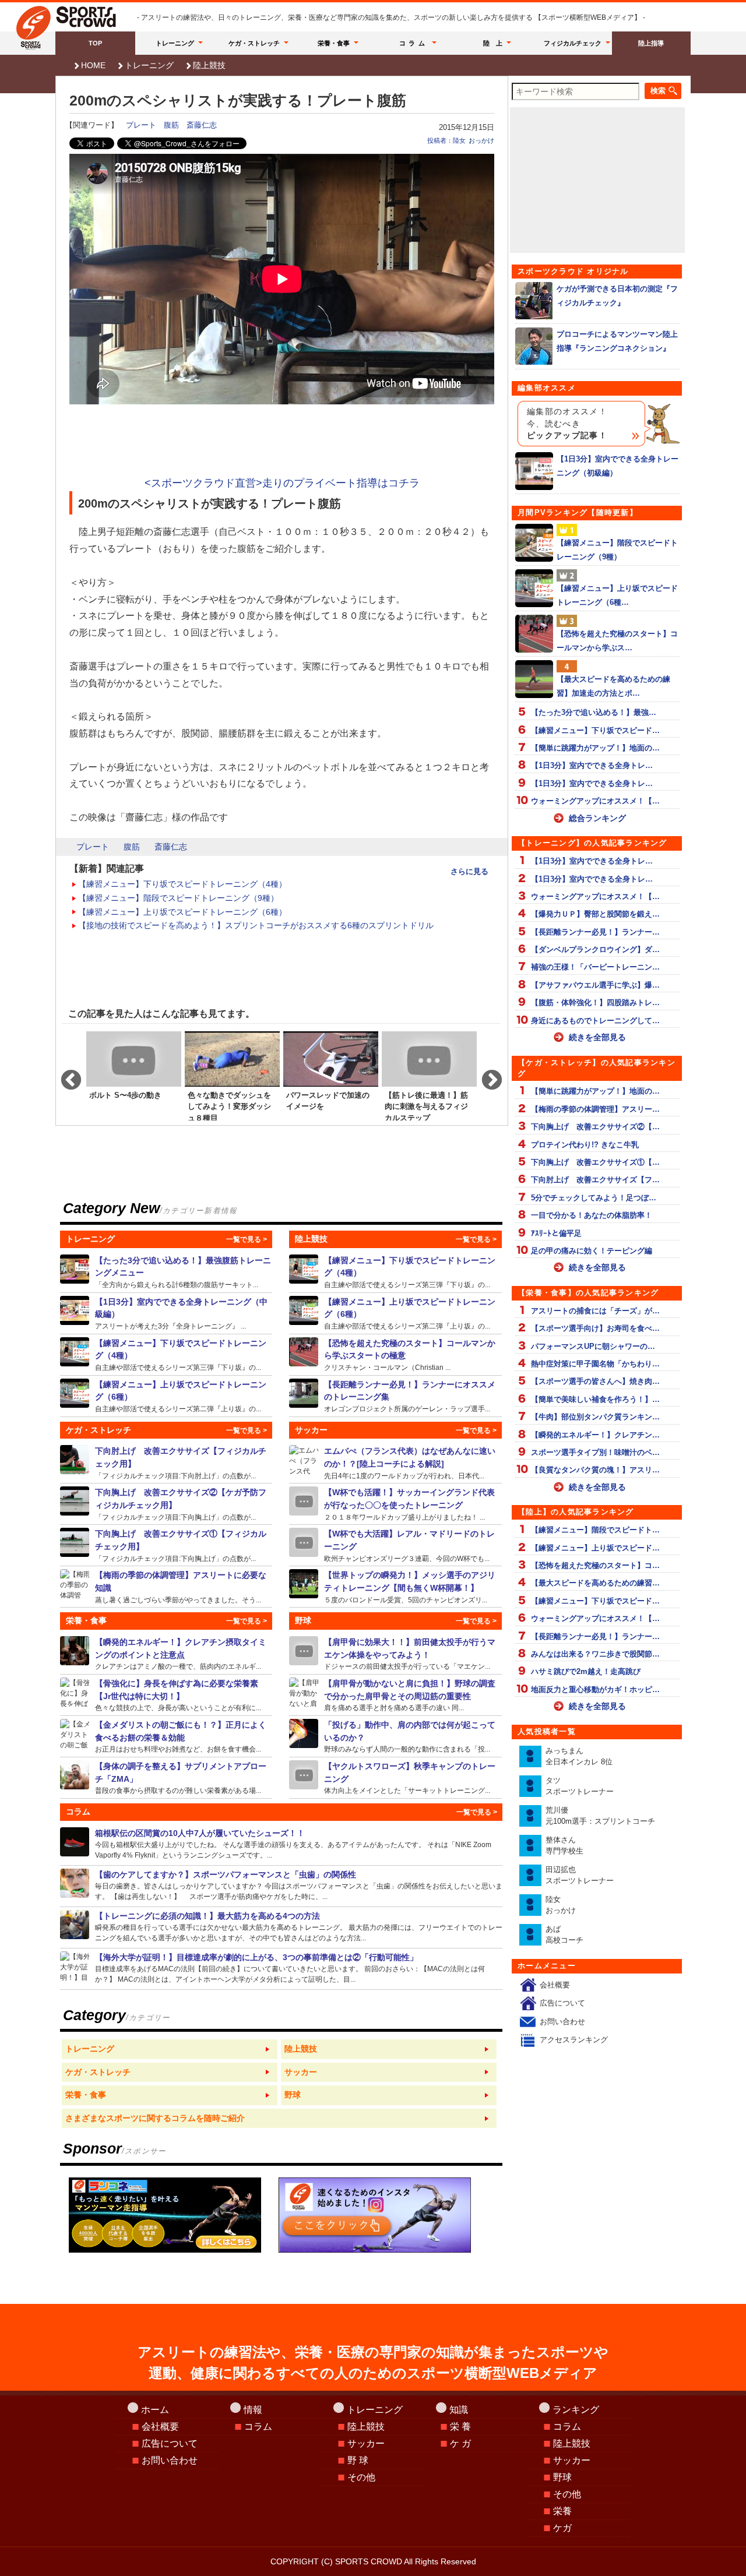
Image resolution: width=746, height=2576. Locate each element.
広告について (562, 2003)
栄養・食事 (334, 43)
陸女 (561, 1905)
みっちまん (579, 1756)
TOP (95, 43)
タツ (580, 1786)
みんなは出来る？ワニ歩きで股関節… (595, 1654)
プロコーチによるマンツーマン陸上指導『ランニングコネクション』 (617, 341)
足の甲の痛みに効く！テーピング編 (592, 1251)
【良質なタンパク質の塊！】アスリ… (595, 1470)
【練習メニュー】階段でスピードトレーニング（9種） (178, 898)
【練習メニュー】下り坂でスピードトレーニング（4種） (182, 884)
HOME (93, 65)
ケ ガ (460, 2443)
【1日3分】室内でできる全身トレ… (592, 765)
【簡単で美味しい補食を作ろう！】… (595, 1399)
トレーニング (175, 43)
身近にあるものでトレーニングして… (595, 1021)
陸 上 (493, 43)
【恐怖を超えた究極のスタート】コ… (595, 1565)
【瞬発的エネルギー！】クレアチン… (595, 1435)
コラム (414, 43)
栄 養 (460, 2427)
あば (564, 1935)
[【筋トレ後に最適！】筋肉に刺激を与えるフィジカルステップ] (429, 1075)
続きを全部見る (597, 1037)
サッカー (366, 2443)
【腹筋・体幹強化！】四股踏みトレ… (595, 1002)
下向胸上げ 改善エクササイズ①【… (595, 1162)
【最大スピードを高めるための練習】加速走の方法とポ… (613, 686)
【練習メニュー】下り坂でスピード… (595, 730)
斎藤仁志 (202, 125)
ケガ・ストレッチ (254, 43)
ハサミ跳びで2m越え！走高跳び (586, 1671)
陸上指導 (651, 43)
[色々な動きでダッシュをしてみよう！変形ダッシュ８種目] (232, 1075)
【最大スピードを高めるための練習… (595, 1583)
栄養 (562, 2511)
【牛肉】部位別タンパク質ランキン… (595, 1417)
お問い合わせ (562, 2022)
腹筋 (171, 125)
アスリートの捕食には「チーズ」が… (595, 1311)
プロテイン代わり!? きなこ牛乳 (585, 1145)
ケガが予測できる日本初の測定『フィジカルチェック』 (617, 295)
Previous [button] (65, 1075)
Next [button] (486, 1075)
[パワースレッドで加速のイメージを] (331, 1075)
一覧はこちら (170, 2049)
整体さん (564, 1846)
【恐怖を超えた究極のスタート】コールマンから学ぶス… (617, 640)
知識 (459, 2410)
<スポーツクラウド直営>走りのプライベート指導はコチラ (282, 483)
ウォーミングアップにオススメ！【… (595, 801)
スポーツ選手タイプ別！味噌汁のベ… (595, 1452)
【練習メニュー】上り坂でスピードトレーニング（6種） (182, 912)
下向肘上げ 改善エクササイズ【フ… (595, 1180)
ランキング (576, 2410)
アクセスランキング (574, 2040)
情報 (253, 2410)
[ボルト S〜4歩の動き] (134, 1075)
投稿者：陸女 (446, 140)
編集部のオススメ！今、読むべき (567, 424)
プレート (141, 125)
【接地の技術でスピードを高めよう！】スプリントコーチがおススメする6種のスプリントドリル (256, 925)
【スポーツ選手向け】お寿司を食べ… (595, 1328)
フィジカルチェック (573, 43)
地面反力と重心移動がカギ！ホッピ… (595, 1689)
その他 (361, 2477)
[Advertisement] (282, 442)
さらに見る (469, 871)
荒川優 (600, 1816)
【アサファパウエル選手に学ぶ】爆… (595, 985)
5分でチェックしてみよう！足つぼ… (594, 1198)
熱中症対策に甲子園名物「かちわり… (595, 1364)
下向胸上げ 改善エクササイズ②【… (595, 1127)
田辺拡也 (580, 1875)
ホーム (155, 2410)
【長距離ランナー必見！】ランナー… (595, 932)
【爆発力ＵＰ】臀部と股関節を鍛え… (595, 914)
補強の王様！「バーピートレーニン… (595, 967)
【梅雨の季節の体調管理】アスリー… (595, 1109)
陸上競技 (209, 65)
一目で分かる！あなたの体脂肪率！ (592, 1215)
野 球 (358, 2460)
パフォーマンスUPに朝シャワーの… (593, 1346)
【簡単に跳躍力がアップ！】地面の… (595, 748)
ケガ (562, 2528)
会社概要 (555, 1985)
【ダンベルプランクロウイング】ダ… (595, 949)
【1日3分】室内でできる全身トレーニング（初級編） (617, 466)
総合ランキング (597, 818)
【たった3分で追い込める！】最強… (594, 712)
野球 (562, 2477)
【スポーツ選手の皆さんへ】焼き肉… (595, 1381)
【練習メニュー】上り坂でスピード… (595, 1548)
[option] (134, 1075)
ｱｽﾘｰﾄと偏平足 (556, 1233)
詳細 (166, 1272)
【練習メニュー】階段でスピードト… (595, 1530)
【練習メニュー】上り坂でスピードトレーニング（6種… (617, 595)
